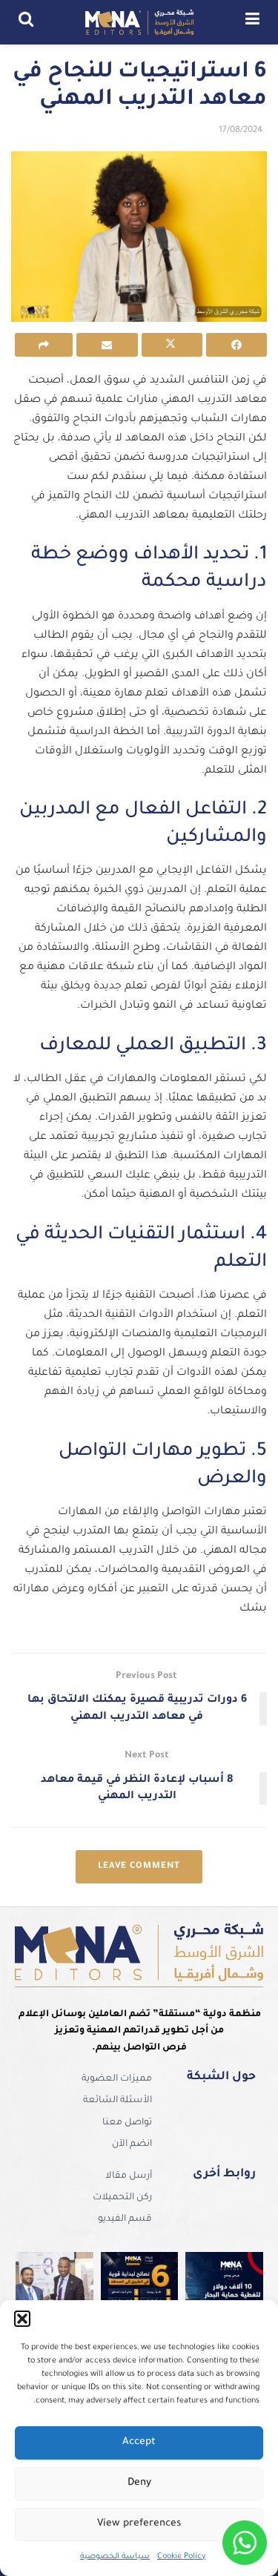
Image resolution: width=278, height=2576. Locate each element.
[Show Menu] (252, 22)
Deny (139, 2483)
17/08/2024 (241, 131)
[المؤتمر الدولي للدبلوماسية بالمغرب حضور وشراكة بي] (54, 2291)
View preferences (139, 2524)
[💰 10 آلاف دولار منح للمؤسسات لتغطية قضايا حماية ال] (224, 2291)
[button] (22, 2319)
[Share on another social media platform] (44, 345)
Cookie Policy (181, 2557)
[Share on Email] (107, 345)
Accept (139, 2442)
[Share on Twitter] (172, 345)
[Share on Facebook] (236, 345)
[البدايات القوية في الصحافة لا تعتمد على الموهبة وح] (140, 2291)
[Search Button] (26, 22)
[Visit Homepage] (139, 22)
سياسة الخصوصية (115, 2557)
